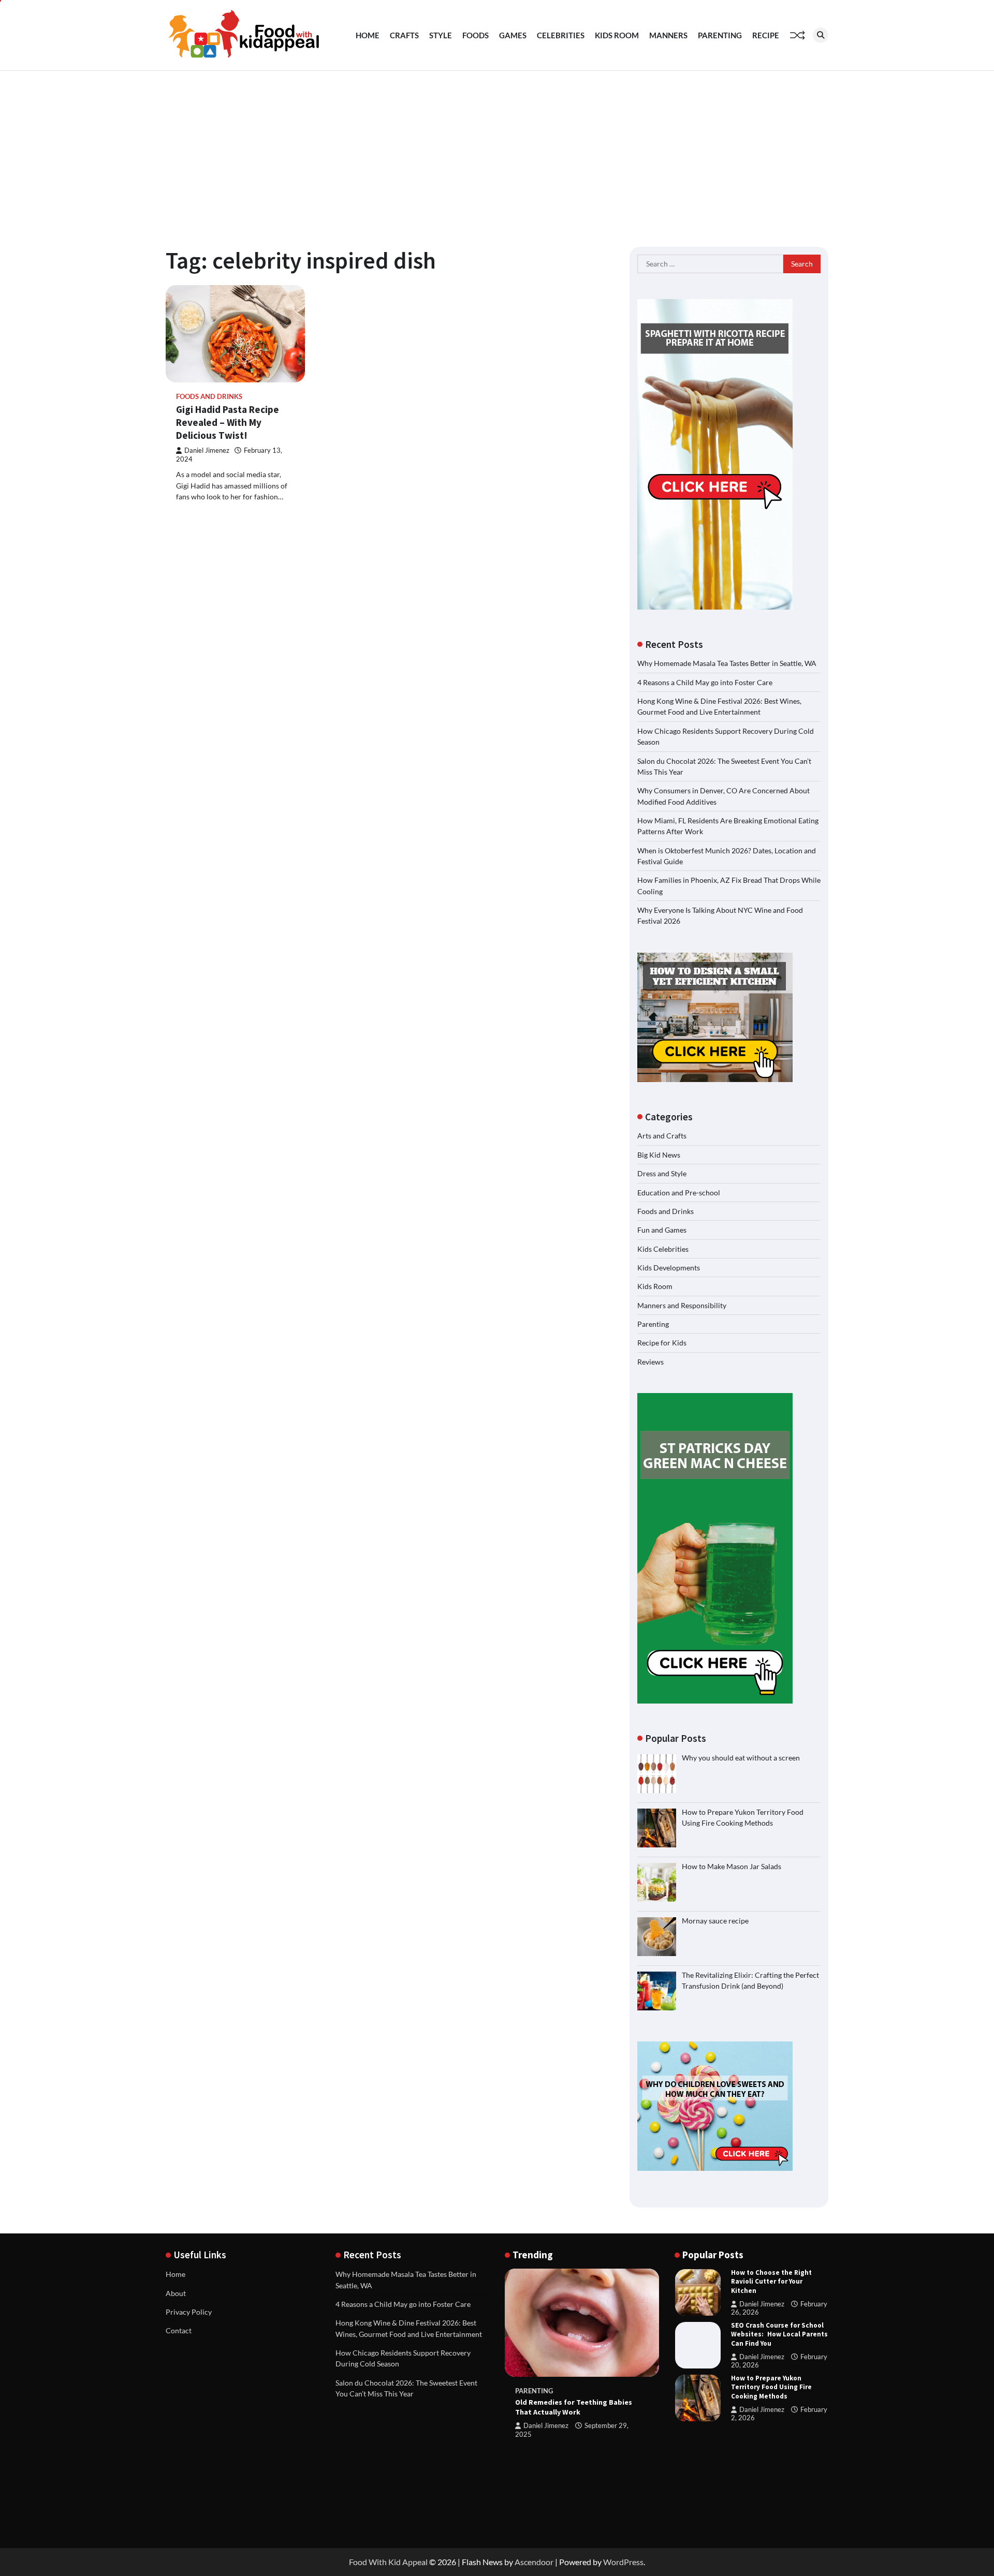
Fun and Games (662, 1230)
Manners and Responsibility (682, 1305)
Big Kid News (659, 1155)
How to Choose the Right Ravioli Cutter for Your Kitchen (771, 2281)
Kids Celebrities (663, 1249)
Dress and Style (662, 1173)
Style (441, 35)
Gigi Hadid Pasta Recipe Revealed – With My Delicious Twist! (228, 422)
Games (513, 35)
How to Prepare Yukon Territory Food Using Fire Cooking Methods (771, 2387)
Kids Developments (669, 1268)
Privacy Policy (189, 2312)
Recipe (766, 35)
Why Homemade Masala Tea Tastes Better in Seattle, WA (727, 663)
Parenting (720, 35)
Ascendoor (534, 2562)
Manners (668, 35)
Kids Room (617, 35)
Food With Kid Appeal (388, 2562)
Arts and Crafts (662, 1136)
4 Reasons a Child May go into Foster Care (705, 682)
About (176, 2293)
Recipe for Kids (662, 1343)
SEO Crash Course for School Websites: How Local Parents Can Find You (779, 2334)
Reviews (651, 1362)
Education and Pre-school (679, 1193)
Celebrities (561, 35)
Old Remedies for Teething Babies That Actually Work (574, 2407)
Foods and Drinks (209, 397)
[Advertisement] (497, 149)
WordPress (623, 2562)
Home (368, 35)
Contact (179, 2330)
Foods (476, 35)
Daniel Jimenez (207, 450)
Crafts (404, 35)
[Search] (821, 35)
